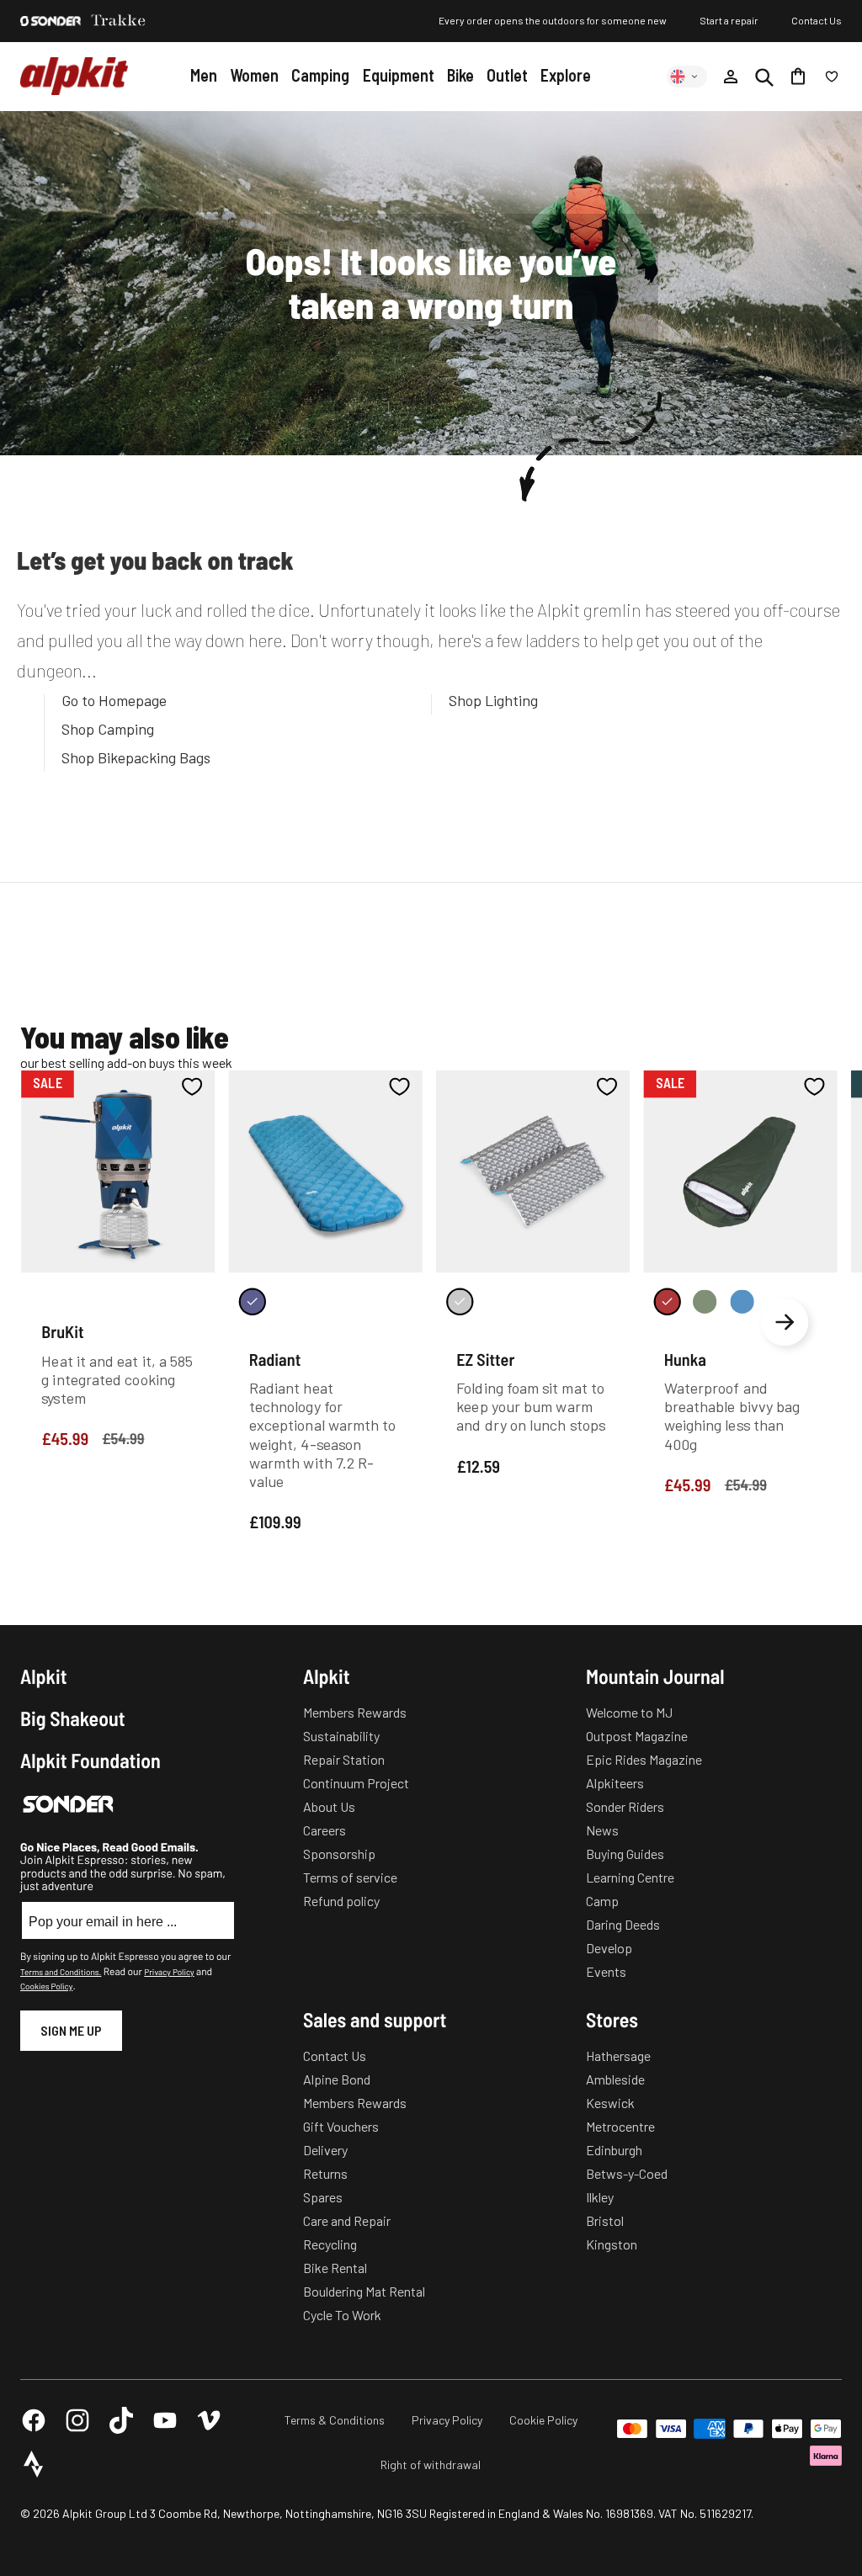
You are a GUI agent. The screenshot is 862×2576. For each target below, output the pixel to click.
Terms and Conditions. (61, 1972)
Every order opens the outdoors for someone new (553, 20)
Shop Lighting (493, 700)
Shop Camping (108, 729)
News (602, 1830)
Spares (323, 2197)
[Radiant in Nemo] (253, 1301)
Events (606, 1971)
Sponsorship (339, 1854)
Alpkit (44, 1676)
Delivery (325, 2150)
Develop (609, 1948)
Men (204, 75)
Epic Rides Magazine (644, 1759)
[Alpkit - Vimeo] (209, 2420)
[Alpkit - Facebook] (34, 2420)
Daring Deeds (623, 1924)
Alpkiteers (615, 1783)
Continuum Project (356, 1783)
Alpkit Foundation (90, 1761)
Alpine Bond (337, 2079)
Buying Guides (625, 1854)
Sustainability (341, 1736)
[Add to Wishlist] (192, 1086)
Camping (320, 75)
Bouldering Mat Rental (364, 2291)
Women (254, 75)
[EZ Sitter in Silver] (460, 1301)
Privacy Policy (169, 1972)
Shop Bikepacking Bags (136, 757)
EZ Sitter (485, 1358)
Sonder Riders (625, 1806)
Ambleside (615, 2079)
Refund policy (341, 1901)
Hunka (685, 1358)
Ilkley (600, 2197)
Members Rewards (355, 1712)
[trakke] (119, 21)
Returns (325, 2173)
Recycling (330, 2244)
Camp (602, 1901)
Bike (460, 75)
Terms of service (350, 1877)
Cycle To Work (342, 2315)
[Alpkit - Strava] (34, 2464)
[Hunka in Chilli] (668, 1301)
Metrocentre (620, 2126)
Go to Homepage (114, 700)
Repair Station (344, 1759)
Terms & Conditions (335, 2420)
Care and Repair (347, 2220)
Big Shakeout (73, 1718)
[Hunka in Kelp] (705, 1301)
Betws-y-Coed (627, 2173)
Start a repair (729, 20)
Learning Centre (630, 1877)
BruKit (62, 1331)
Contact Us (817, 20)
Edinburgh (614, 2150)
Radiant (275, 1358)
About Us (329, 1806)
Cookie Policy (543, 2420)
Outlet (507, 75)
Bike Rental (335, 2268)
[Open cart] (798, 77)
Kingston (612, 2244)
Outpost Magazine (637, 1736)
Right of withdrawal (431, 2464)
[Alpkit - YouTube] (165, 2420)
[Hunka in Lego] (742, 1301)
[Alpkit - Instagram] (77, 2420)
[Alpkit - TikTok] (121, 2420)
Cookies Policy (46, 1986)
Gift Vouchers (341, 2126)
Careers (325, 1830)
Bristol (605, 2220)
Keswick (610, 2103)
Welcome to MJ (629, 1712)
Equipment (399, 75)
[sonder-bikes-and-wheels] (51, 21)
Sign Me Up (71, 2030)
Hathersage (618, 2055)
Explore (566, 75)
